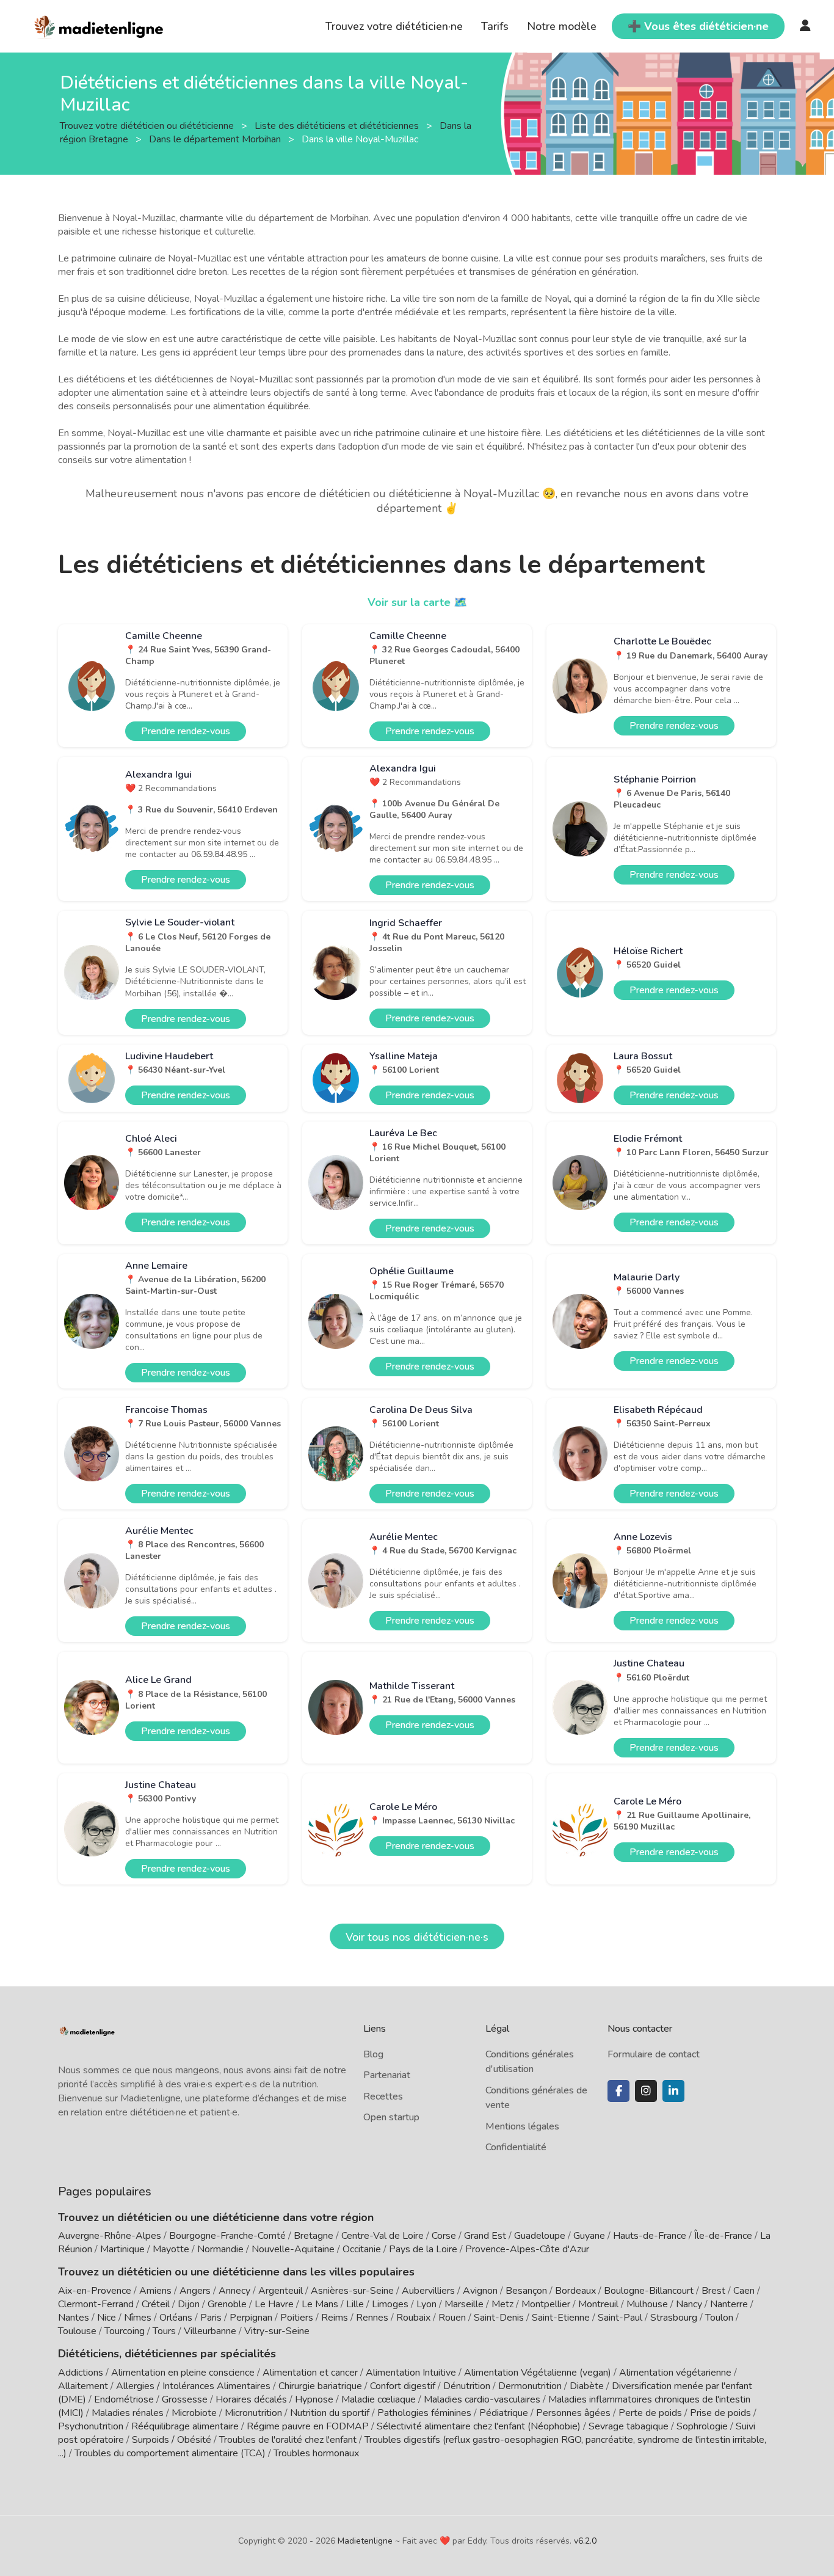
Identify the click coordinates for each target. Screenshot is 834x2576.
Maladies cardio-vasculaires (482, 2399)
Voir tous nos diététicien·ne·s (417, 1937)
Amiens (155, 2291)
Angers (195, 2291)
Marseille (464, 2304)
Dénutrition (467, 2386)
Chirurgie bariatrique (320, 2386)
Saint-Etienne (561, 2318)
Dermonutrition (531, 2386)
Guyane (589, 2236)
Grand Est (485, 2236)
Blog (373, 2054)
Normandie (220, 2249)
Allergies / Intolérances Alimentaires (193, 2386)
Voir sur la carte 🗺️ (417, 602)
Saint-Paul (620, 2318)
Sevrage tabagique (629, 2426)
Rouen (452, 2318)
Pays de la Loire (423, 2249)
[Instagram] (646, 2091)
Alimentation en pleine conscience (183, 2373)
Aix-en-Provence (95, 2291)
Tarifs (495, 26)
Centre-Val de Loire (383, 2236)
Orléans (176, 2318)
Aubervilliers (428, 2291)
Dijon (189, 2304)
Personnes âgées (573, 2413)
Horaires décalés (251, 2399)
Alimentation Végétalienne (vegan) (538, 2373)
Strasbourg (674, 2318)
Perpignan (251, 2318)
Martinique (122, 2249)
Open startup (391, 2117)
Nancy (689, 2304)
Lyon (426, 2304)
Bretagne (314, 2236)
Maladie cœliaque (379, 2399)
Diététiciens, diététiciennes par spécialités (167, 2354)
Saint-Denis (499, 2318)
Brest (713, 2291)
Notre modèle (562, 26)
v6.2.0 (585, 2541)
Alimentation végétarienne (675, 2373)
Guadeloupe (540, 2236)
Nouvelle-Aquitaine (293, 2249)
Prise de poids (720, 2413)
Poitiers (297, 2318)
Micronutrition (253, 2413)
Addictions (81, 2373)
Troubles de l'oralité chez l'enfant (288, 2440)
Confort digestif (403, 2386)
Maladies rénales (128, 2413)
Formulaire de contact (654, 2054)
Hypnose (314, 2399)
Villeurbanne (210, 2331)
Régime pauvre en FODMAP (308, 2426)
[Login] (805, 26)
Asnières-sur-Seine (352, 2291)
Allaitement (83, 2386)
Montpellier (546, 2304)
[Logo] (99, 25)
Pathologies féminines (424, 2413)
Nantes (74, 2318)
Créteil (156, 2304)
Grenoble (227, 2304)
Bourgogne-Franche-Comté (227, 2236)
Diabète (587, 2386)
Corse (444, 2236)
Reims (335, 2318)
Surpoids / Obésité (172, 2440)
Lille (355, 2304)
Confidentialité (516, 2147)
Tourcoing (125, 2331)
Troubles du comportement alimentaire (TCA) (170, 2453)
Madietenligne (365, 2541)
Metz (502, 2304)
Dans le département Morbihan (216, 139)
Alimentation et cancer (310, 2373)
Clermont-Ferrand (96, 2304)
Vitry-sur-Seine (277, 2331)
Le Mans (320, 2304)
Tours (164, 2331)
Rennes (372, 2318)
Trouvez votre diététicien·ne (394, 26)
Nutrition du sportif (330, 2413)
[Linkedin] (673, 2091)
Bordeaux (575, 2291)
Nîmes (138, 2318)
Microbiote (195, 2413)
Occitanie (362, 2249)
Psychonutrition (91, 2426)
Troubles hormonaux (316, 2453)
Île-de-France (723, 2236)
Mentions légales (522, 2126)
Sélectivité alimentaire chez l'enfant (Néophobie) (479, 2426)
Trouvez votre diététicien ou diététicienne (148, 125)
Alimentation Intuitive (411, 2373)
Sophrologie (702, 2426)
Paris (211, 2318)
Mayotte (171, 2249)
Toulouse (77, 2331)
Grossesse (185, 2399)
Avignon (480, 2291)
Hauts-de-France (650, 2236)
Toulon (719, 2318)
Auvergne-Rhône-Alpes (110, 2236)
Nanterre (729, 2304)
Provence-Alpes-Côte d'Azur (527, 2249)
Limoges (390, 2304)
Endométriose (124, 2399)
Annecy (234, 2291)
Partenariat (387, 2075)
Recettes (383, 2096)
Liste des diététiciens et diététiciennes (338, 125)
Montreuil (598, 2304)
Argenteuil (281, 2291)
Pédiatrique (504, 2413)
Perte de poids (650, 2413)
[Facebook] (618, 2091)
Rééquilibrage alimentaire (185, 2426)
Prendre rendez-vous (186, 731)
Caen (744, 2291)
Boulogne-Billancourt (649, 2291)
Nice (107, 2318)
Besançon (526, 2291)
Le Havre (274, 2304)
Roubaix (413, 2318)
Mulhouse (647, 2304)
